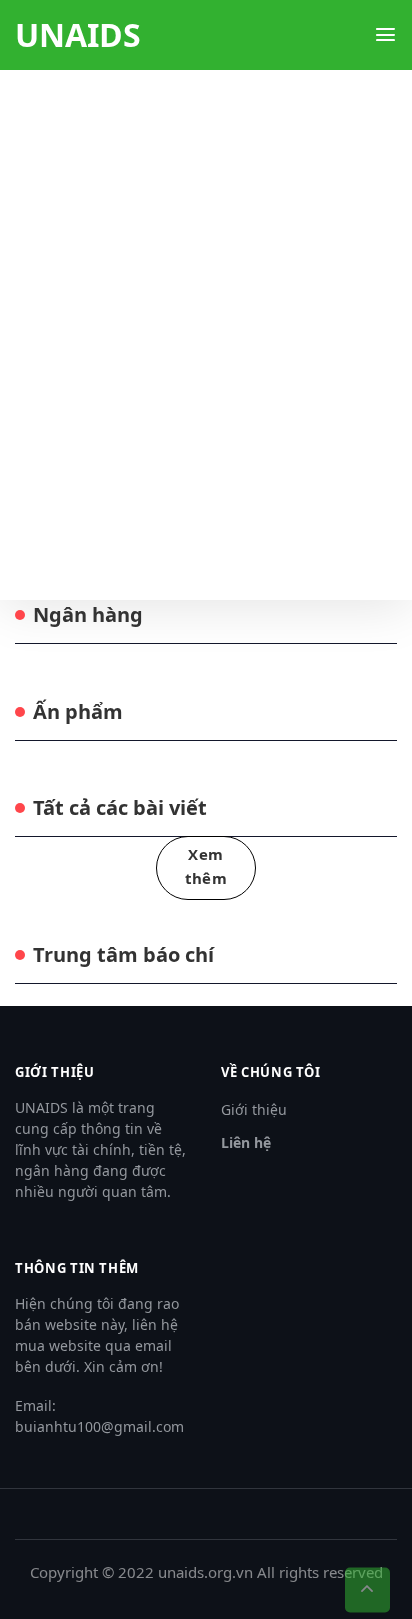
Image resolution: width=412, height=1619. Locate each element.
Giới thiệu (254, 1109)
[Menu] (385, 34)
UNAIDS (78, 35)
